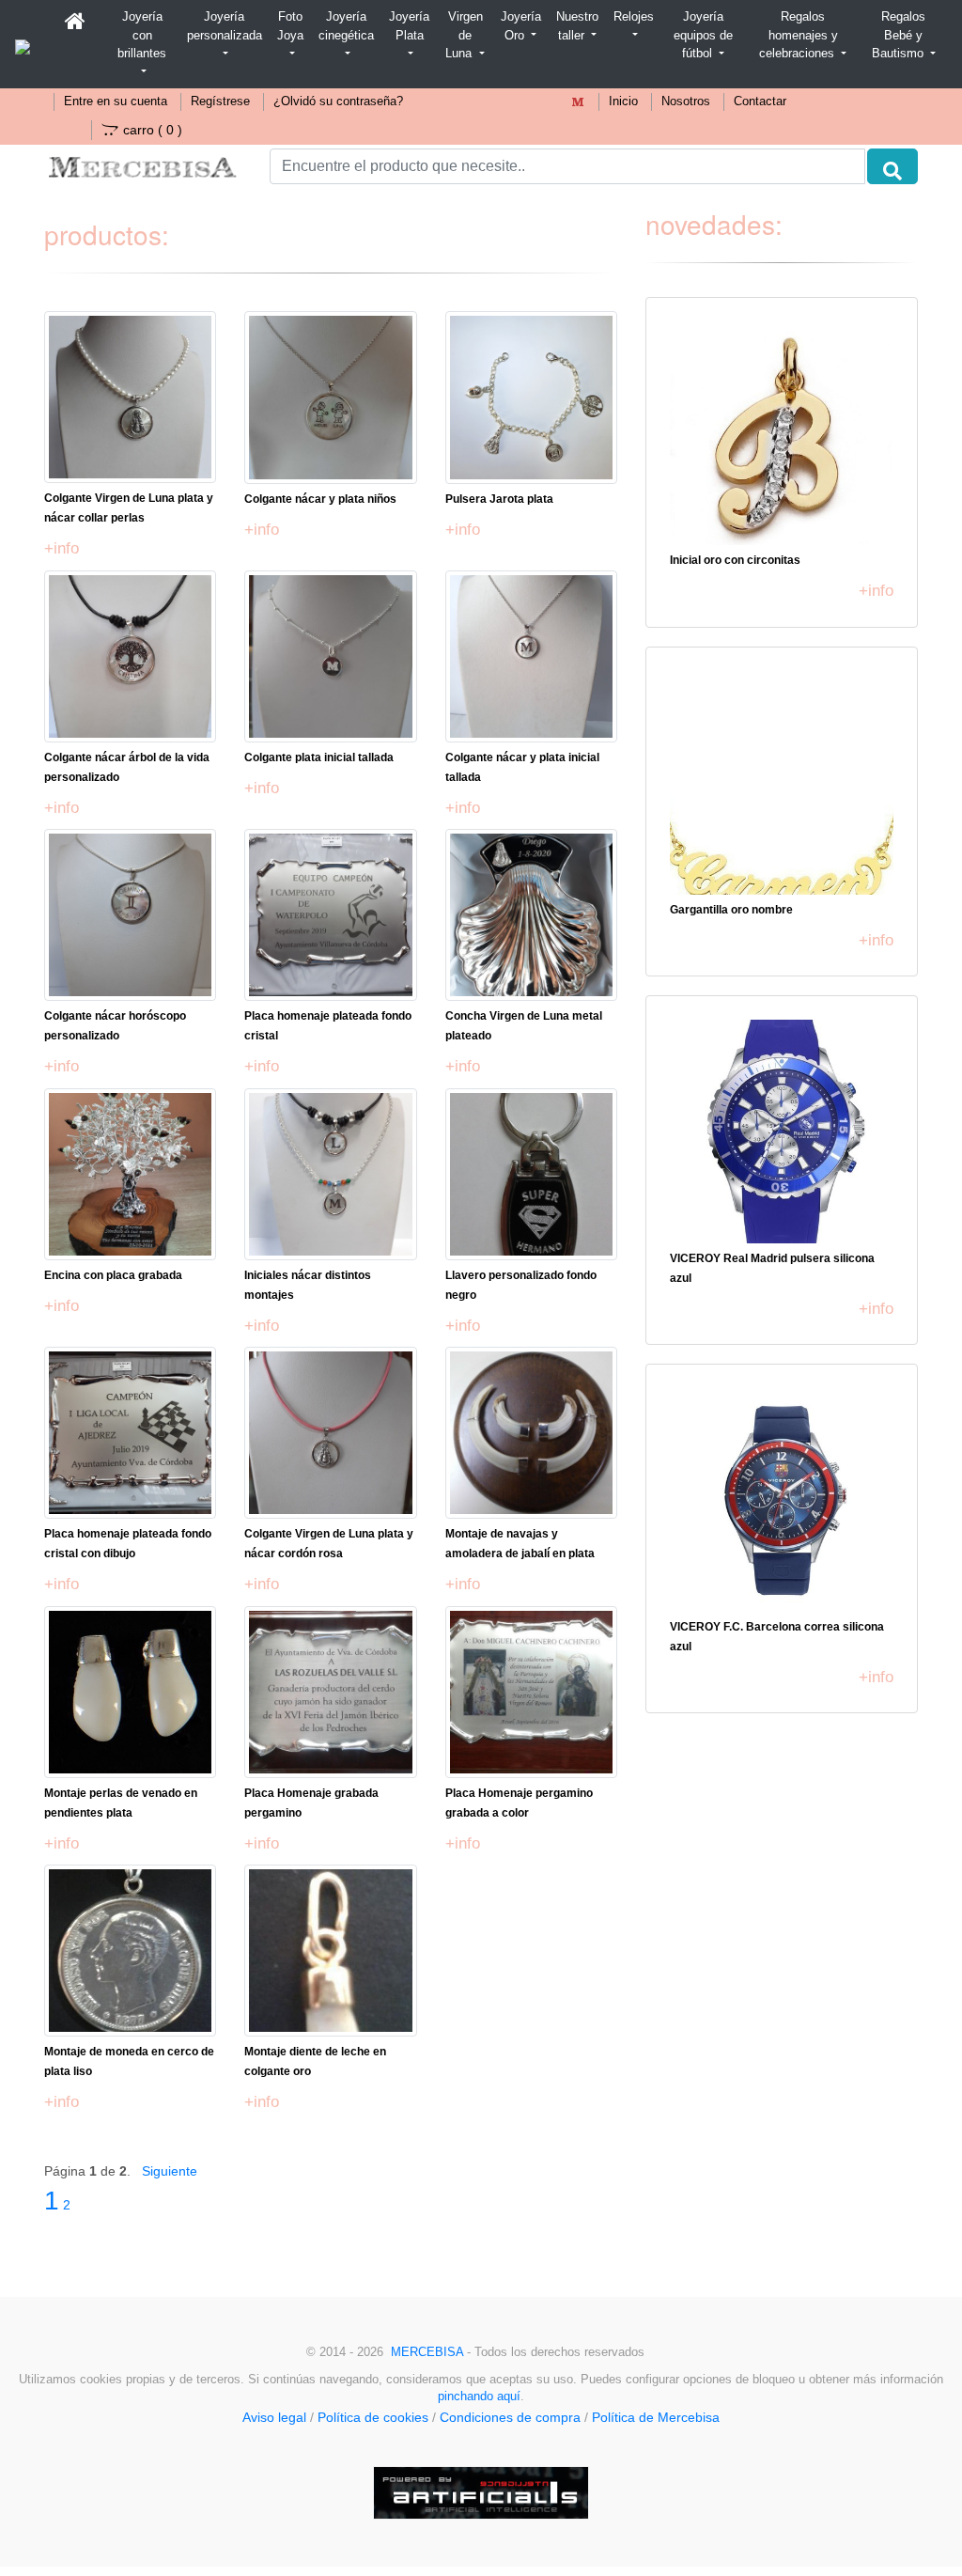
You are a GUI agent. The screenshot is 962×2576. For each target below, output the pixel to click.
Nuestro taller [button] (577, 26)
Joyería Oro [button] (521, 26)
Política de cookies (373, 2417)
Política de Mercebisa (656, 2417)
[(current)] (75, 22)
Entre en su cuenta (116, 101)
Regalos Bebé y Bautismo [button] (900, 35)
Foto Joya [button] (290, 26)
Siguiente (170, 2171)
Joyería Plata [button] (409, 26)
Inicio (623, 101)
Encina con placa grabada (113, 1275)
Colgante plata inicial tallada (319, 757)
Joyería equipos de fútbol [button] (703, 35)
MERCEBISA (427, 2352)
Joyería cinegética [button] (346, 26)
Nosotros (686, 101)
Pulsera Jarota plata (499, 499)
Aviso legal (274, 2417)
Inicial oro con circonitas (735, 560)
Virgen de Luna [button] (464, 35)
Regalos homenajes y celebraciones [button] (799, 35)
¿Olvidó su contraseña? (338, 101)
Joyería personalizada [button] (225, 26)
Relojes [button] (634, 16)
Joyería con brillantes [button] (142, 35)
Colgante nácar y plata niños (320, 499)
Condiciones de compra (510, 2417)
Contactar (760, 101)
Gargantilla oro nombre (731, 910)
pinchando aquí (479, 2396)
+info (62, 548)
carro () (153, 130)
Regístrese (220, 101)
